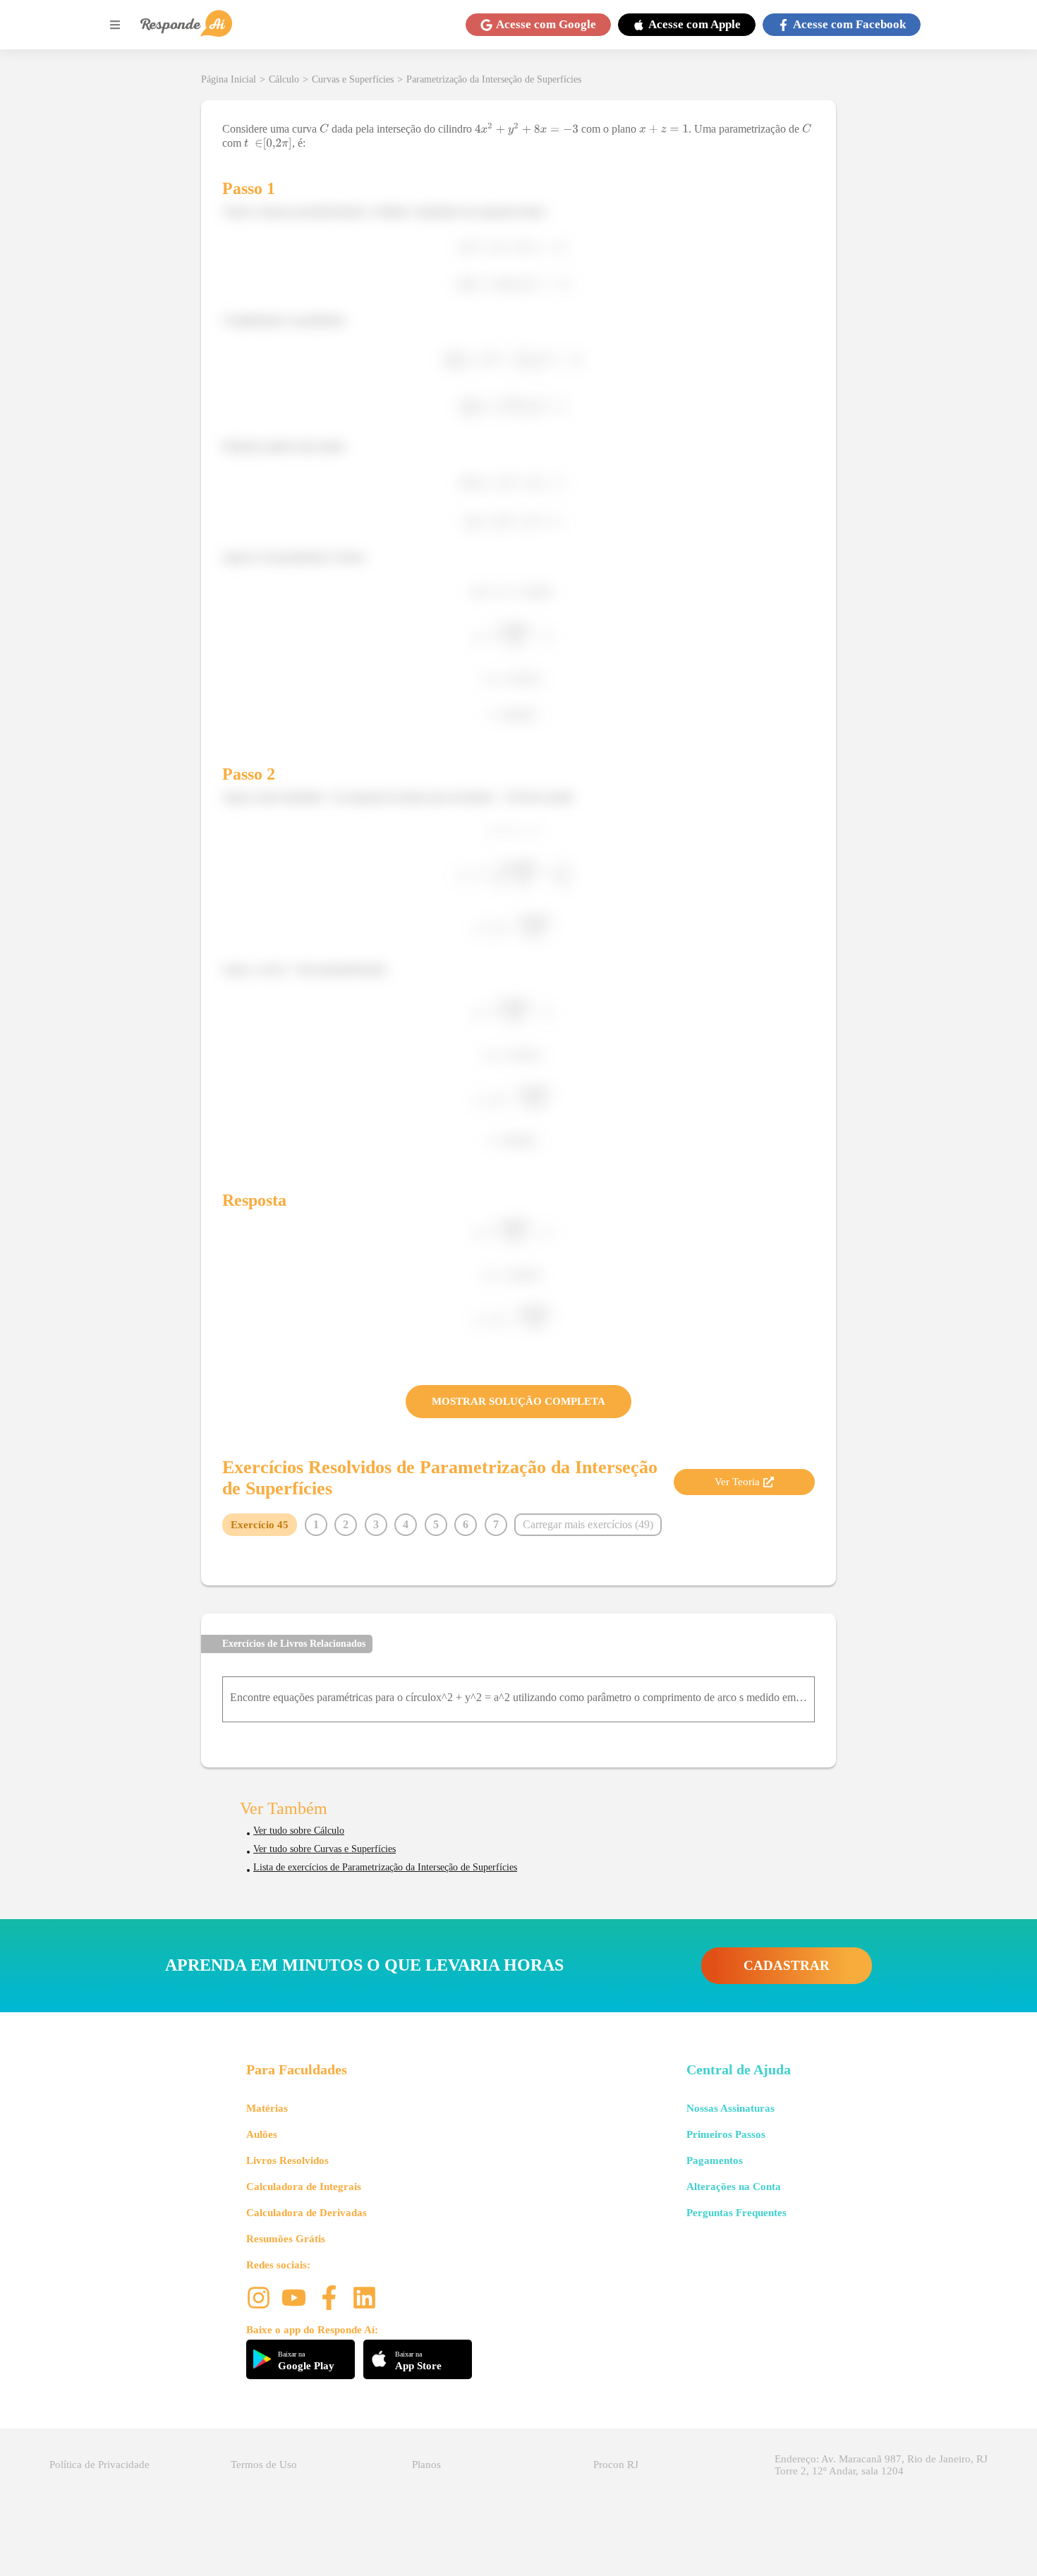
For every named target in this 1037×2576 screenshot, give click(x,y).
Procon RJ (616, 2465)
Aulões (262, 2134)
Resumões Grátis (286, 2239)
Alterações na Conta (734, 2187)
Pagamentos (715, 2160)
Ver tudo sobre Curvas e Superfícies (325, 1849)
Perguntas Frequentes (736, 2213)
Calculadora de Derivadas (307, 2213)
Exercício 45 (260, 1525)
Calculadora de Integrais (304, 2187)
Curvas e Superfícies (353, 79)
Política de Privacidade (99, 2465)
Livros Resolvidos (287, 2160)
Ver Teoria (737, 1482)
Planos (426, 2465)
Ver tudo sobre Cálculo (299, 1831)
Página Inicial (229, 79)
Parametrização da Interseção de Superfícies (494, 79)
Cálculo (284, 79)
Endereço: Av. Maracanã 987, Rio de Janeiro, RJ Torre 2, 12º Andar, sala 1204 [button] (881, 2465)
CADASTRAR (787, 1965)
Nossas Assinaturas (730, 2108)
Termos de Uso (264, 2465)
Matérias (267, 2108)
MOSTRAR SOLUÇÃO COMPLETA (518, 1401)
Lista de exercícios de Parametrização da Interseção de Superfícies (385, 1867)
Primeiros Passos (726, 2134)
